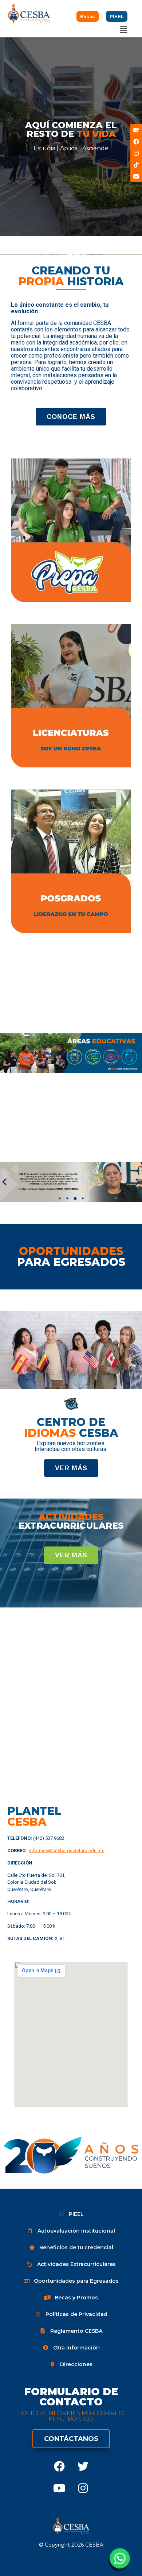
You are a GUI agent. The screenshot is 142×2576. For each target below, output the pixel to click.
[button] (124, 30)
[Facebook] (59, 2466)
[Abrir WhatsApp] (119, 2561)
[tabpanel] (71, 1182)
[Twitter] (83, 2466)
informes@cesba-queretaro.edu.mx (66, 1851)
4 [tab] (83, 1198)
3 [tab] (75, 1198)
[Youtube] (59, 2488)
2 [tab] (67, 1198)
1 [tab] (60, 1198)
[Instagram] (83, 2488)
